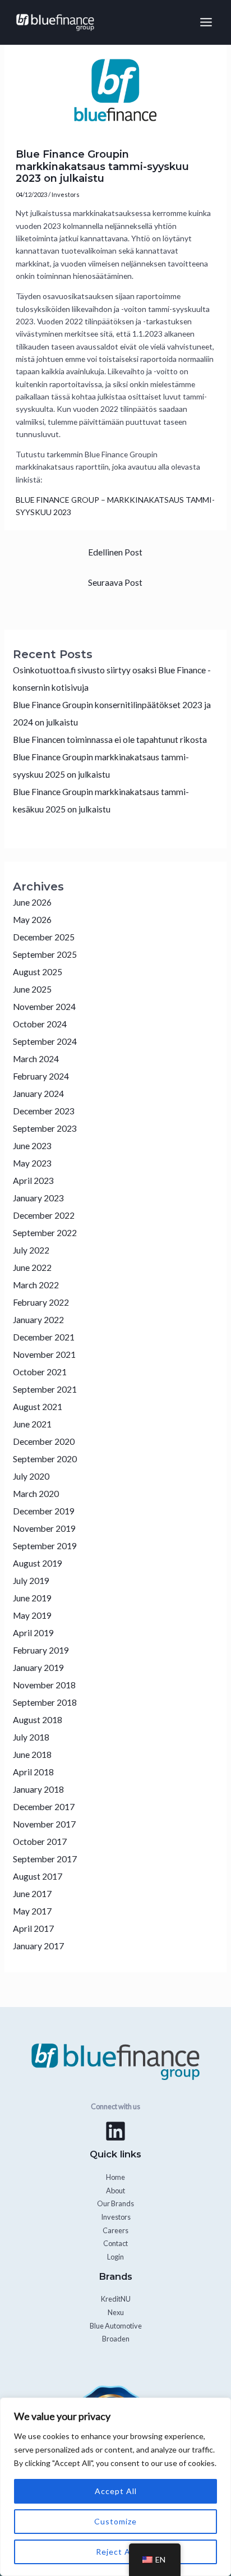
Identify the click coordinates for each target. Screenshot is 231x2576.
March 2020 (36, 1494)
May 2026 (32, 920)
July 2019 (31, 1581)
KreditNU (116, 2299)
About (115, 2191)
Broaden (116, 2339)
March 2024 (36, 1059)
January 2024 (38, 1094)
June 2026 (32, 902)
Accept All (116, 2491)
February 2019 (41, 1650)
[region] (115, 2487)
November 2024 (44, 1007)
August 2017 (38, 1876)
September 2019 (45, 1546)
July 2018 (31, 1737)
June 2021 (32, 1424)
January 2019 (38, 1668)
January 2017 (38, 1946)
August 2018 (38, 1720)
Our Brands (115, 2203)
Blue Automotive (116, 2326)
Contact (115, 2243)
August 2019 (38, 1563)
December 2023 (44, 1111)
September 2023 (45, 1128)
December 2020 (44, 1441)
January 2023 (38, 1198)
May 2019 (32, 1615)
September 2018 (45, 1702)
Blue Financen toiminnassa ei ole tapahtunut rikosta (110, 740)
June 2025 (32, 989)
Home (115, 2177)
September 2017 (45, 1859)
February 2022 (41, 1302)
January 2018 (38, 1789)
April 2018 (33, 1772)
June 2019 (32, 1598)
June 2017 (32, 1894)
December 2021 (44, 1337)
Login (115, 2257)
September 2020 (45, 1459)
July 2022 (31, 1250)
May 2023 (32, 1163)
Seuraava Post (115, 582)
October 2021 (40, 1372)
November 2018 (44, 1685)
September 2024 (45, 1041)
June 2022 (32, 1268)
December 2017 (44, 1807)
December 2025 (44, 937)
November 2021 (44, 1354)
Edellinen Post (115, 552)
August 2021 (38, 1407)
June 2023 (32, 1146)
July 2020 (31, 1476)
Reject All (115, 2552)
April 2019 (33, 1633)
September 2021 (45, 1389)
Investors (66, 194)
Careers (115, 2230)
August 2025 (38, 972)
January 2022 (38, 1320)
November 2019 (44, 1528)
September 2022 (45, 1233)
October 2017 (40, 1842)
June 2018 (32, 1755)
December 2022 (44, 1215)
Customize (115, 2521)
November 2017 (44, 1824)
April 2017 (33, 1928)
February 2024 (41, 1076)
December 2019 (44, 1511)
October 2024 (40, 1024)
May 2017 (32, 1911)
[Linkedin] (115, 2131)
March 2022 (36, 1285)
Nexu (116, 2312)
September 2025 (45, 954)
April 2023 (33, 1181)
